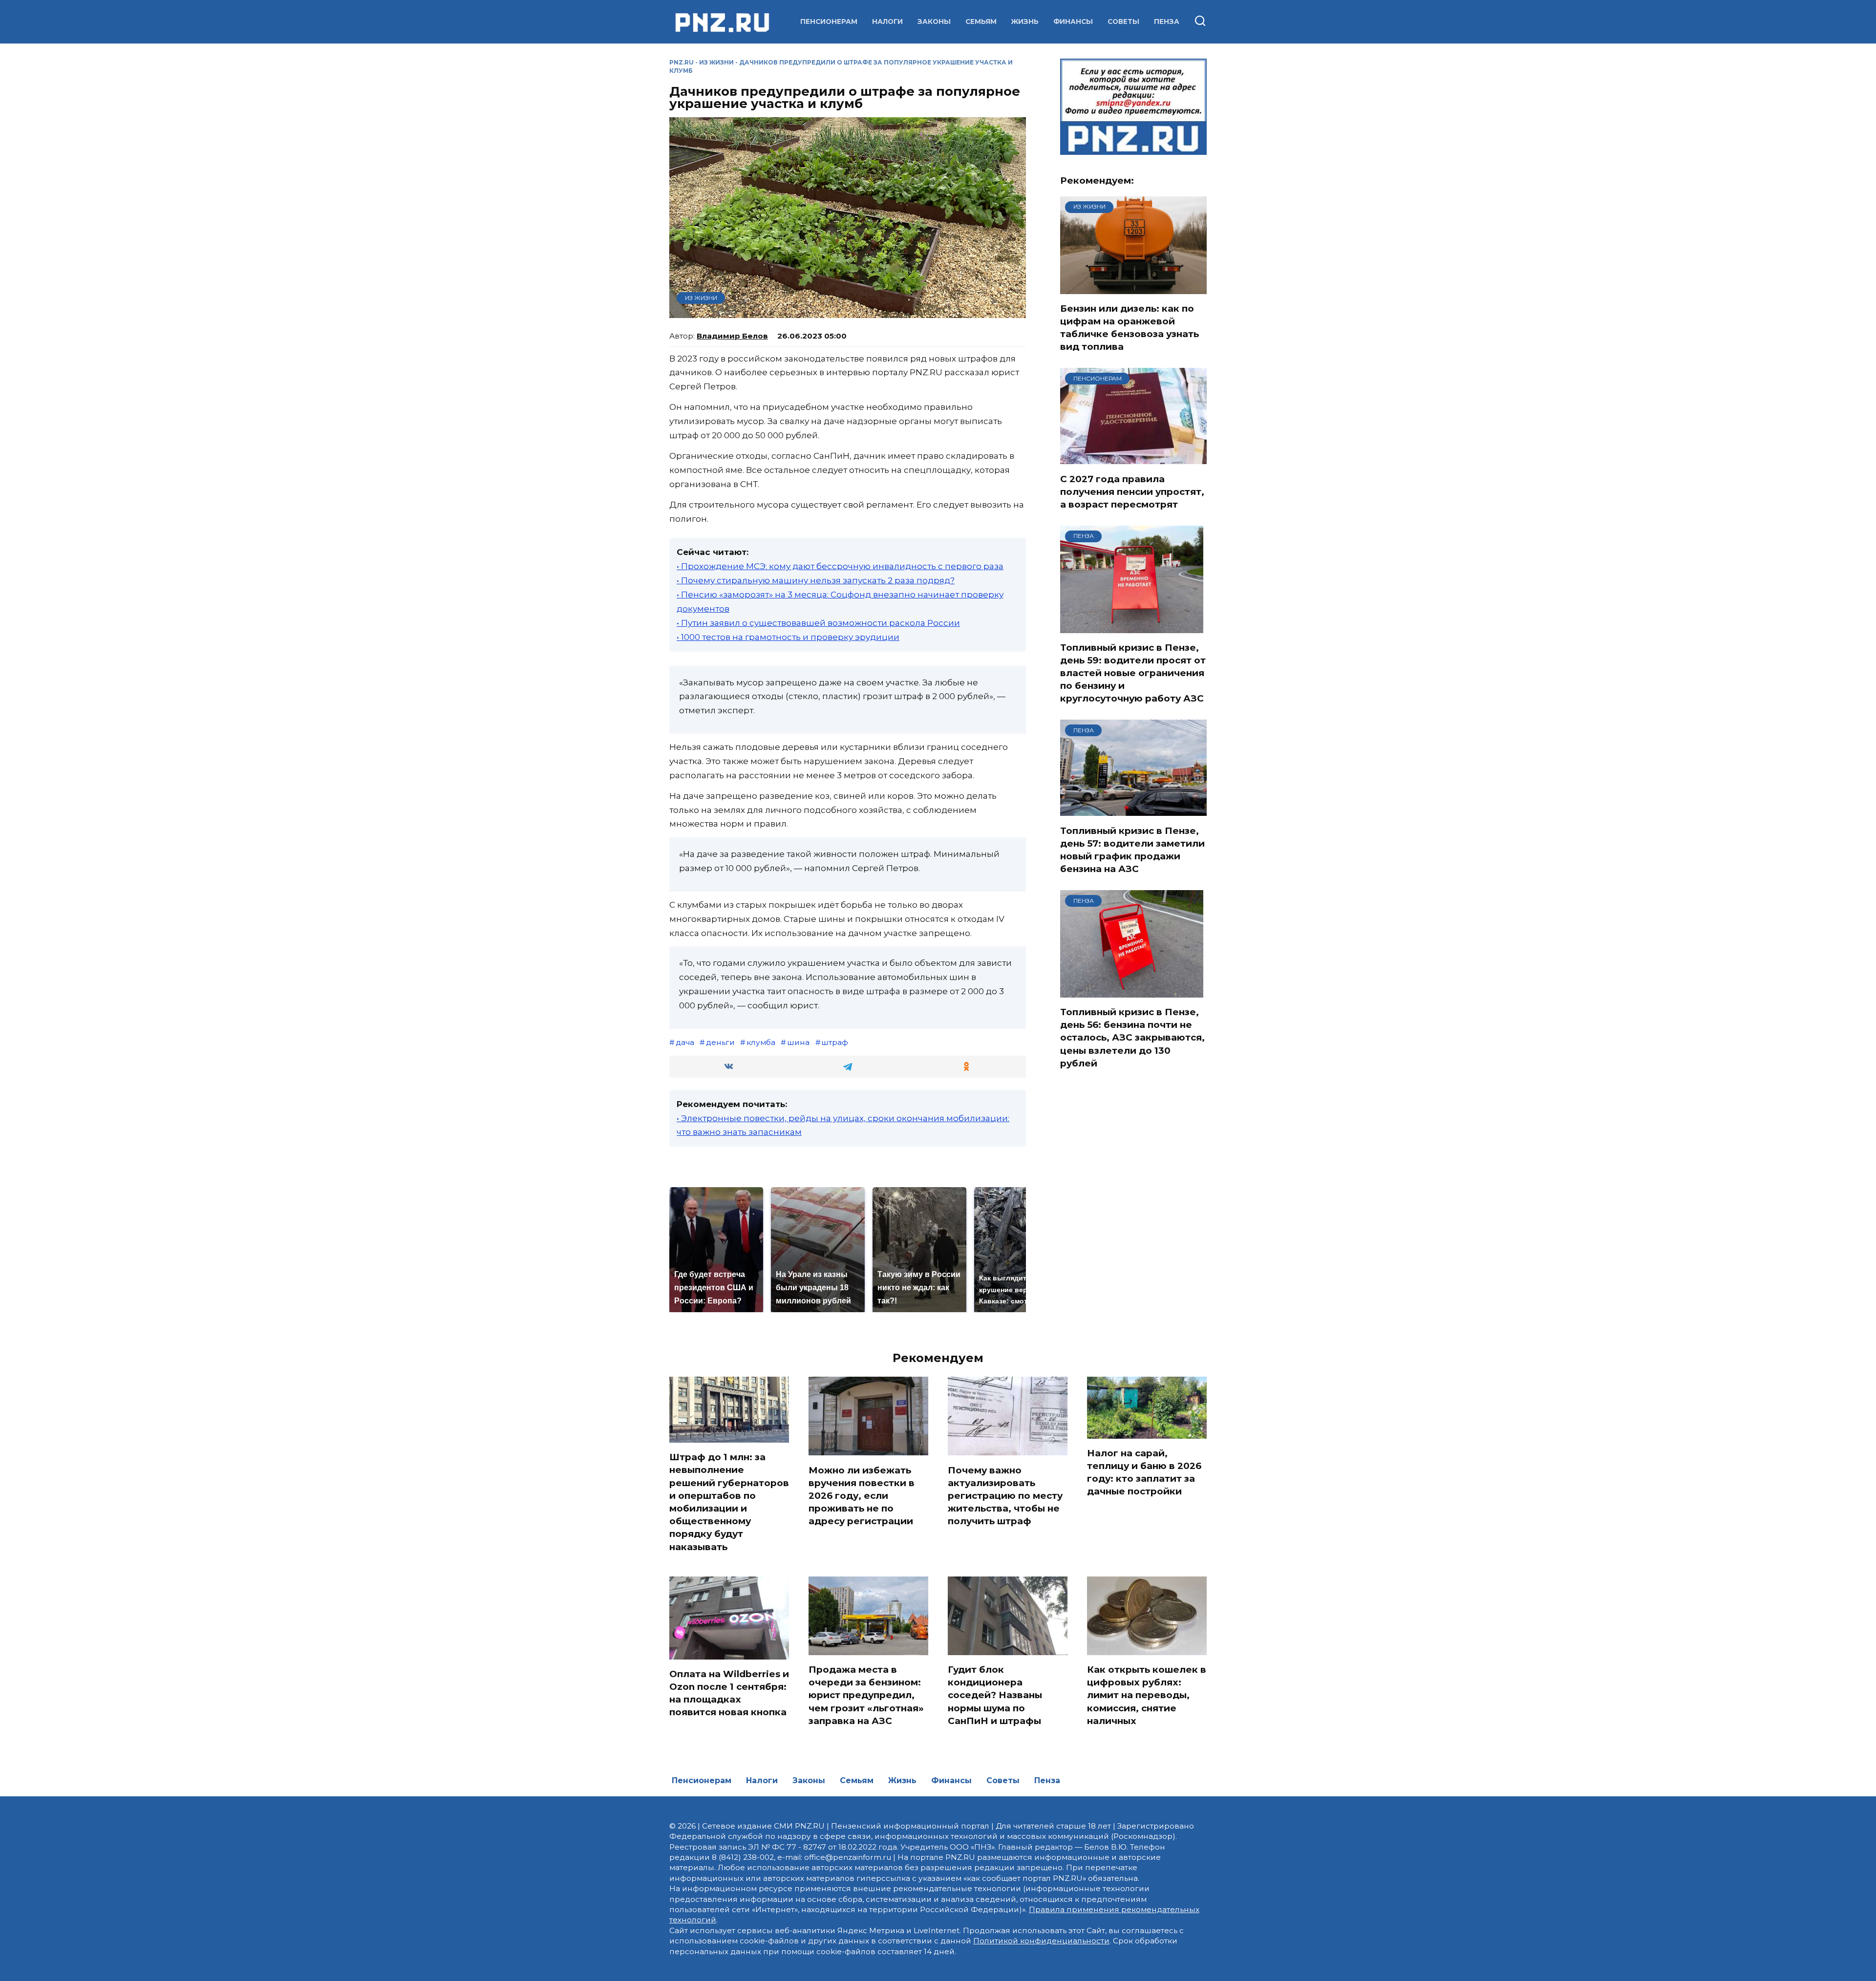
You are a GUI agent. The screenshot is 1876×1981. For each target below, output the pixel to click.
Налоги (887, 21)
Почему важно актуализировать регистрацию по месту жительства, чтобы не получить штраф (1005, 1495)
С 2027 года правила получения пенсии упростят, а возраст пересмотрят (1132, 491)
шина (798, 1042)
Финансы (1073, 21)
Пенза (1167, 21)
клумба (761, 1042)
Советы (1123, 21)
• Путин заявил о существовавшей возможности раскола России (818, 623)
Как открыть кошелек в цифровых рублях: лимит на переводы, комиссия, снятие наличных (1147, 1695)
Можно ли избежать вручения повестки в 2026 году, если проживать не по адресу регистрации (862, 1495)
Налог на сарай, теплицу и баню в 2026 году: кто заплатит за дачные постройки (1144, 1472)
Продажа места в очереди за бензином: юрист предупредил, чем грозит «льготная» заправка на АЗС (866, 1695)
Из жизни (716, 62)
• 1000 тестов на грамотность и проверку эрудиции (788, 637)
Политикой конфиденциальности (1041, 1941)
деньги (720, 1042)
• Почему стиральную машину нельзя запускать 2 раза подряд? (816, 580)
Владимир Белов (732, 336)
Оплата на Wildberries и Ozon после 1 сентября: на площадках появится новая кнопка (729, 1693)
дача (685, 1042)
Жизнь (1025, 21)
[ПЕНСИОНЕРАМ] (1133, 458)
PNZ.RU (682, 62)
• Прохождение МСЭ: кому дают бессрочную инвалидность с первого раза (840, 566)
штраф (835, 1042)
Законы (934, 21)
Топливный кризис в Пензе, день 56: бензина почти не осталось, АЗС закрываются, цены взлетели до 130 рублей (1132, 1038)
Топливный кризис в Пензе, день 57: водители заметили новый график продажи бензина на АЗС (1132, 850)
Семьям (981, 21)
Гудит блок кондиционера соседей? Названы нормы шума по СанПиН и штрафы (995, 1695)
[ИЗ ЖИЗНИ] (1133, 288)
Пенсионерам (829, 21)
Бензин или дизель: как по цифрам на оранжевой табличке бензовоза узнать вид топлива (1130, 328)
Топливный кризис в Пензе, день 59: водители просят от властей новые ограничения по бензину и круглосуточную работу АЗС (1133, 673)
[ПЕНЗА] (1132, 627)
